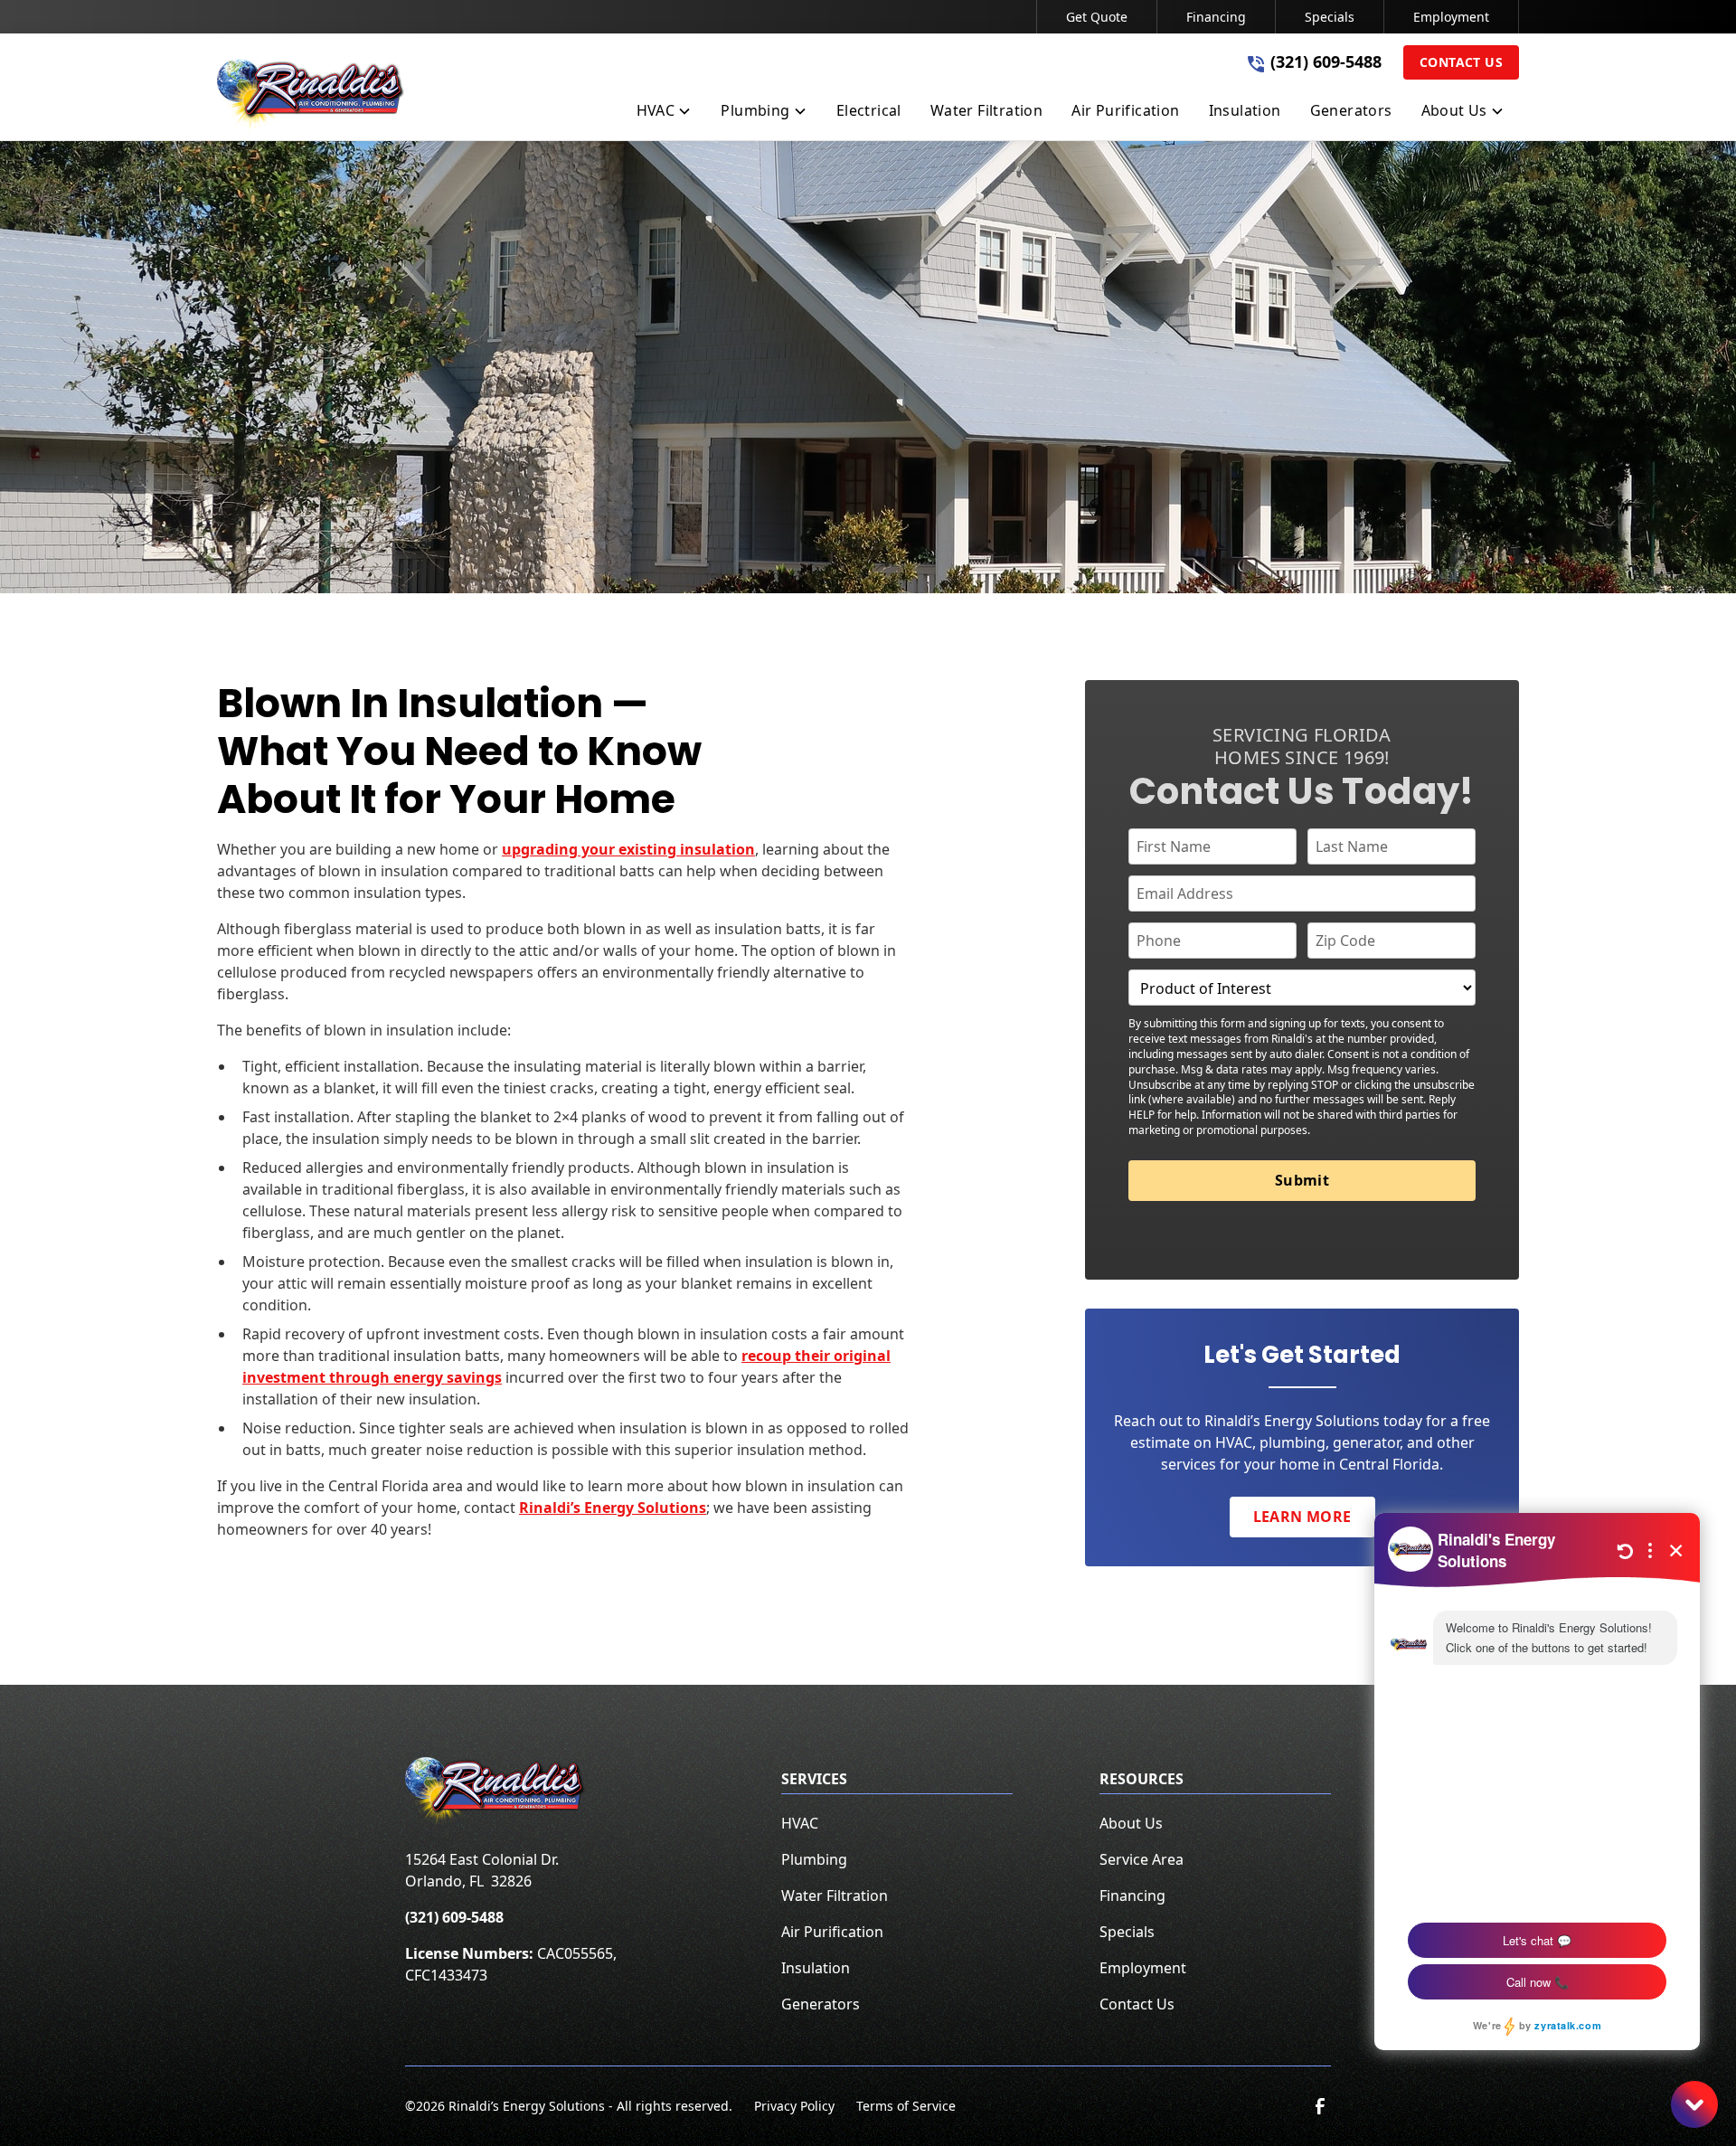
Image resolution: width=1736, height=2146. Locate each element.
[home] (311, 96)
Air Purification (832, 1932)
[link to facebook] (1320, 2106)
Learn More (1302, 1517)
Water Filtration (835, 1895)
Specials (1330, 17)
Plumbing (814, 1859)
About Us (1131, 1823)
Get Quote (1097, 17)
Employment (1451, 17)
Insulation (816, 1968)
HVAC (800, 1823)
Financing (1216, 17)
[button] (665, 114)
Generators (821, 2004)
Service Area (1142, 1859)
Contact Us (1461, 62)
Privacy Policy (794, 2106)
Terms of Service (906, 2106)
